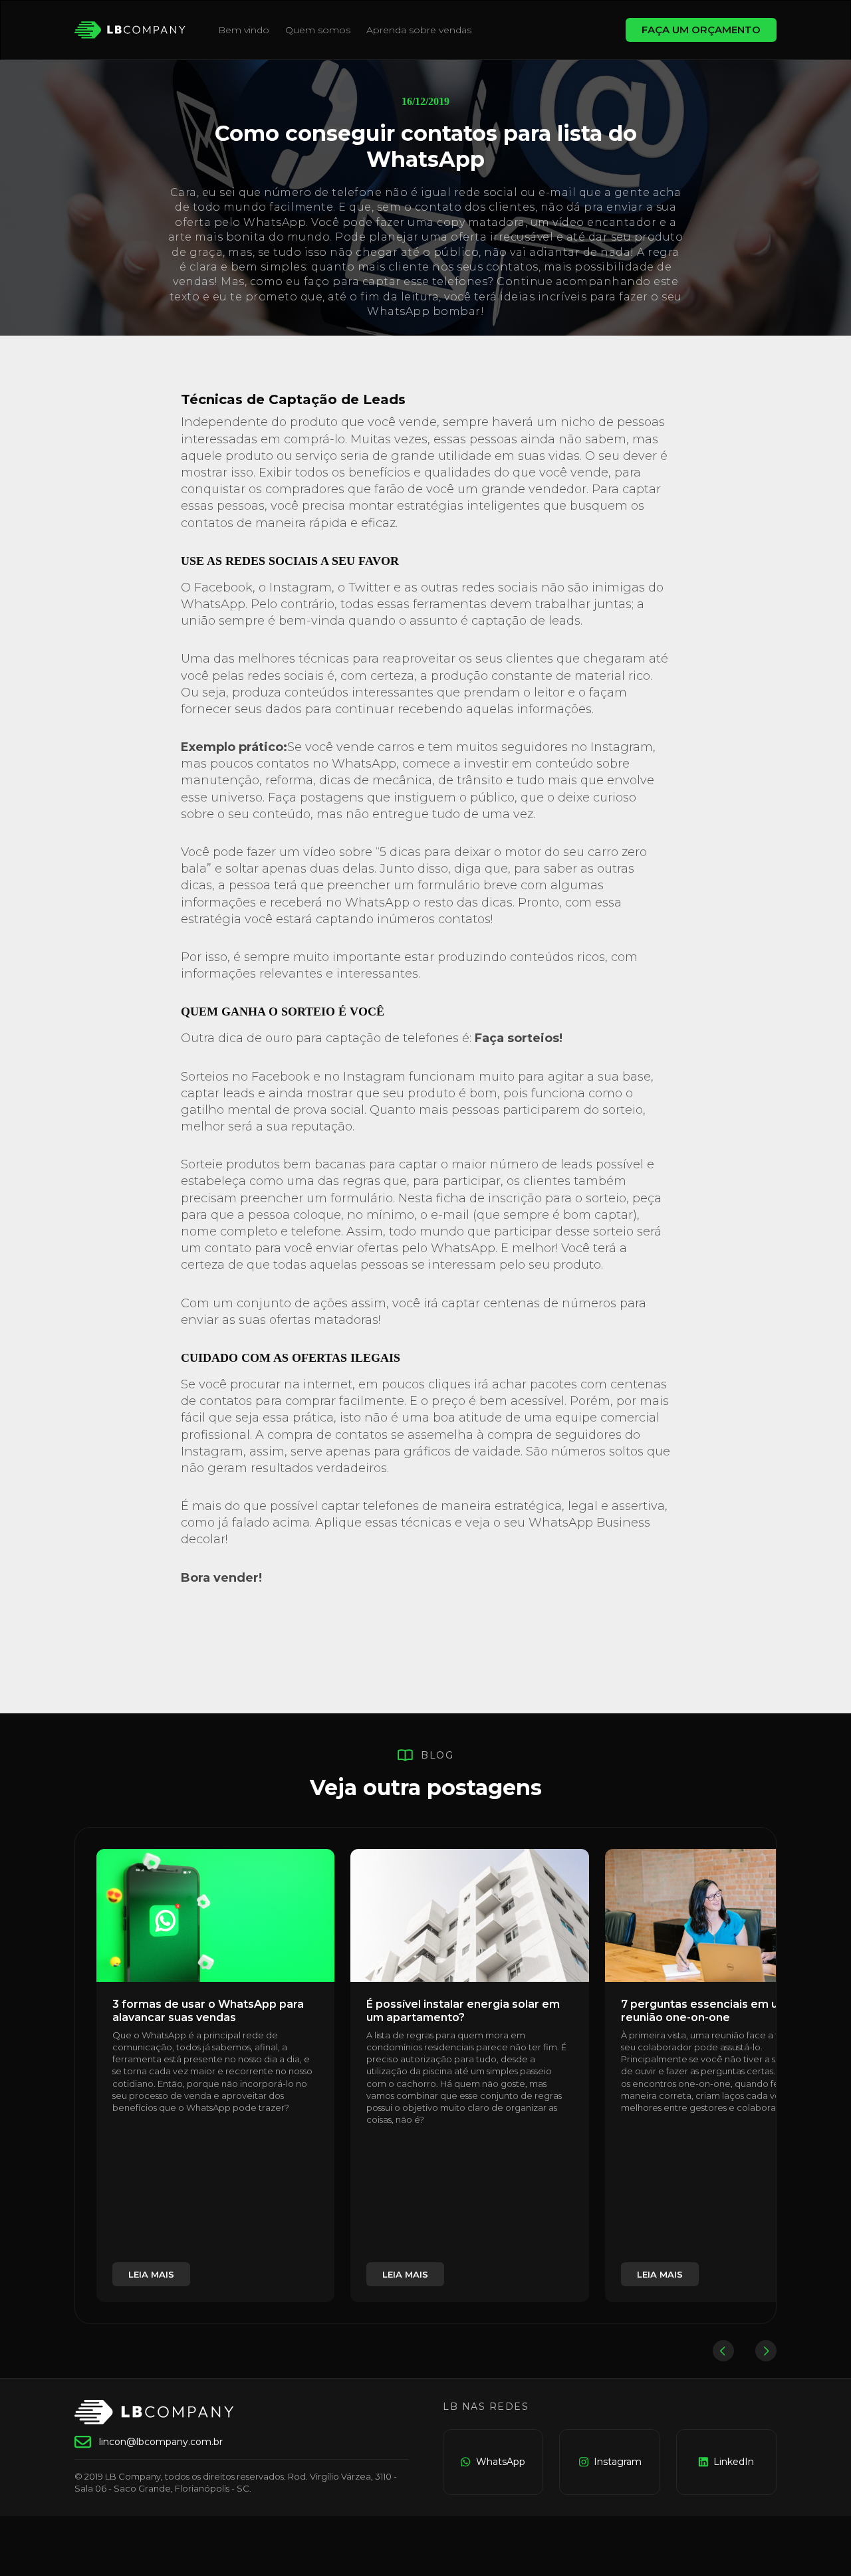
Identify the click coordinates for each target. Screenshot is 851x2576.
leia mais (151, 2274)
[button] (723, 2351)
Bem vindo (244, 30)
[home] (130, 30)
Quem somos (318, 30)
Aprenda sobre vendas (419, 30)
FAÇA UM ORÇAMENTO (701, 30)
